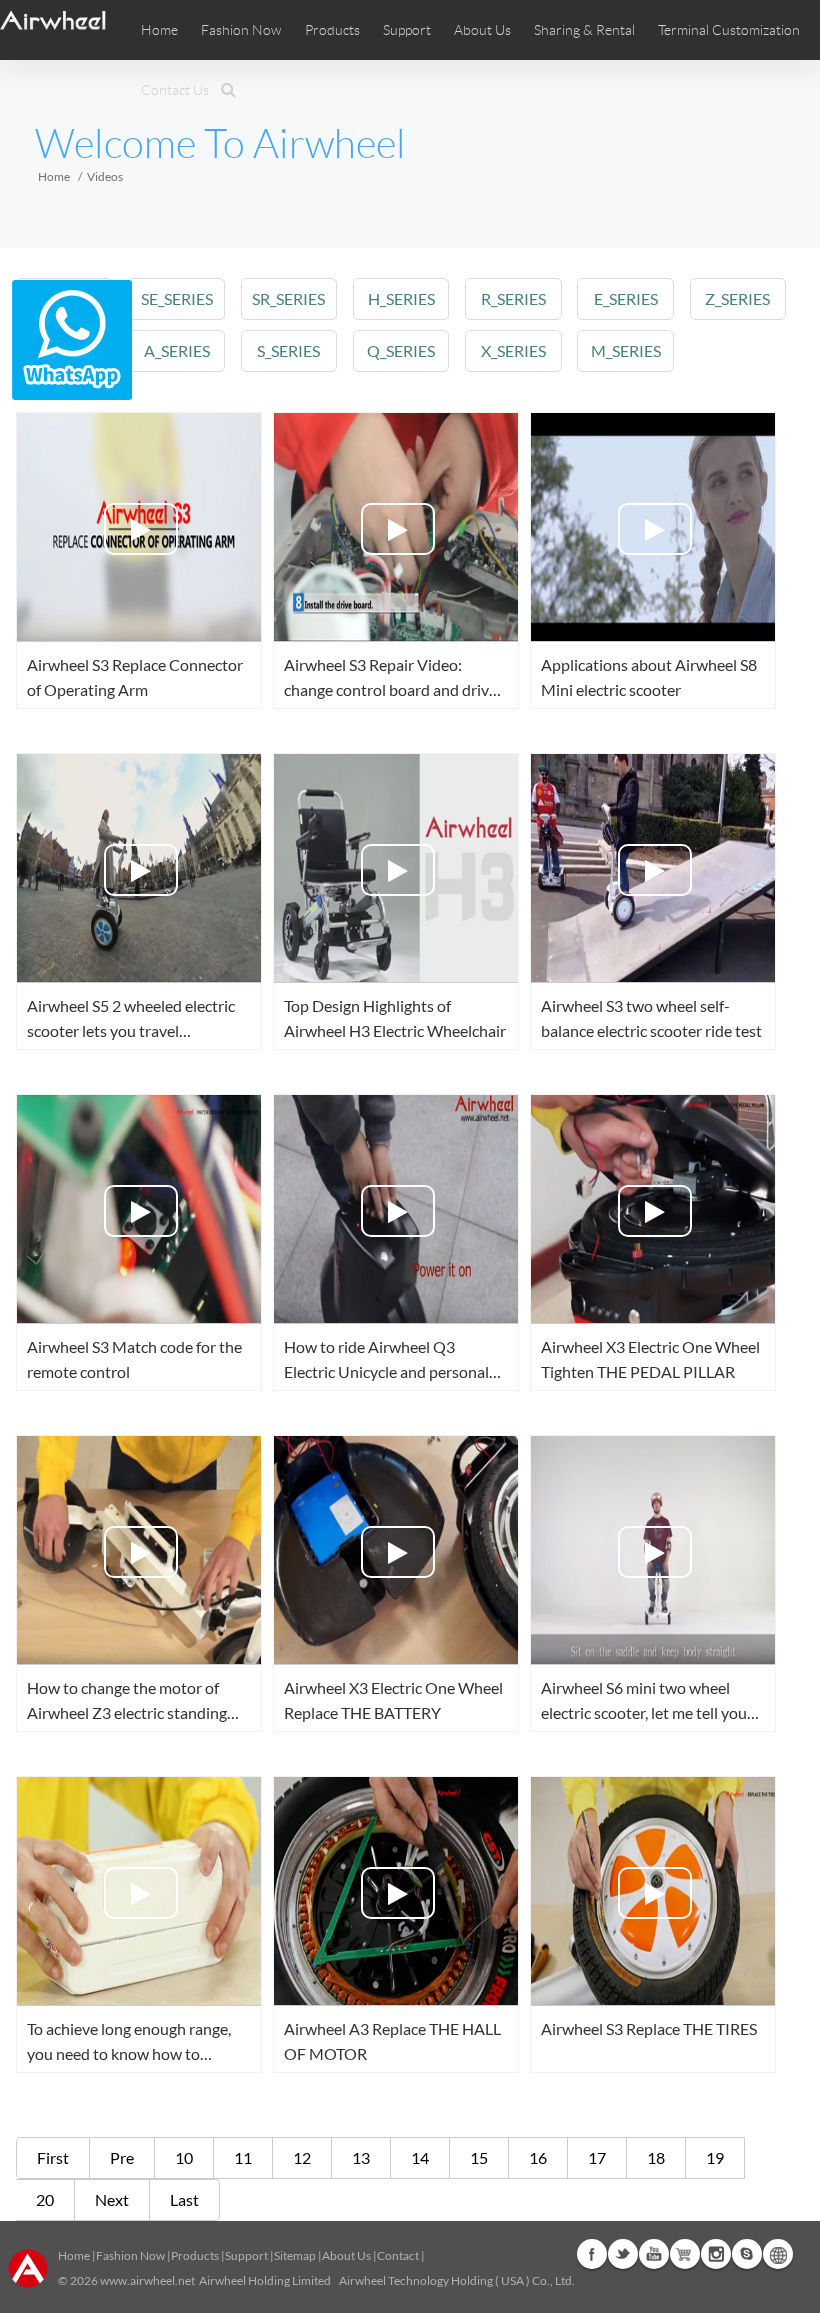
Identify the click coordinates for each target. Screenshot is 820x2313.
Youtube (654, 2254)
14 (420, 2157)
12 (302, 2157)
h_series (401, 298)
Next (112, 2199)
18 (656, 2157)
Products (332, 30)
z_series (737, 298)
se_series (177, 298)
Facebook (592, 2254)
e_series (626, 298)
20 (45, 2199)
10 (184, 2157)
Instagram (716, 2254)
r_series (513, 298)
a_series (177, 350)
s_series (288, 350)
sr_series (288, 298)
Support (407, 30)
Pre (122, 2157)
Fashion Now (130, 2255)
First (53, 2157)
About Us (346, 2255)
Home (159, 30)
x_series (513, 350)
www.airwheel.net (147, 2280)
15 (479, 2157)
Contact (398, 2255)
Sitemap (295, 2255)
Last (184, 2199)
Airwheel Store (685, 2254)
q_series (401, 350)
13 (361, 2157)
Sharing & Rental (584, 30)
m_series (626, 350)
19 (715, 2157)
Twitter (623, 2254)
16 (538, 2157)
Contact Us (175, 90)
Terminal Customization (729, 30)
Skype (747, 2254)
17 (597, 2157)
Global (778, 2254)
